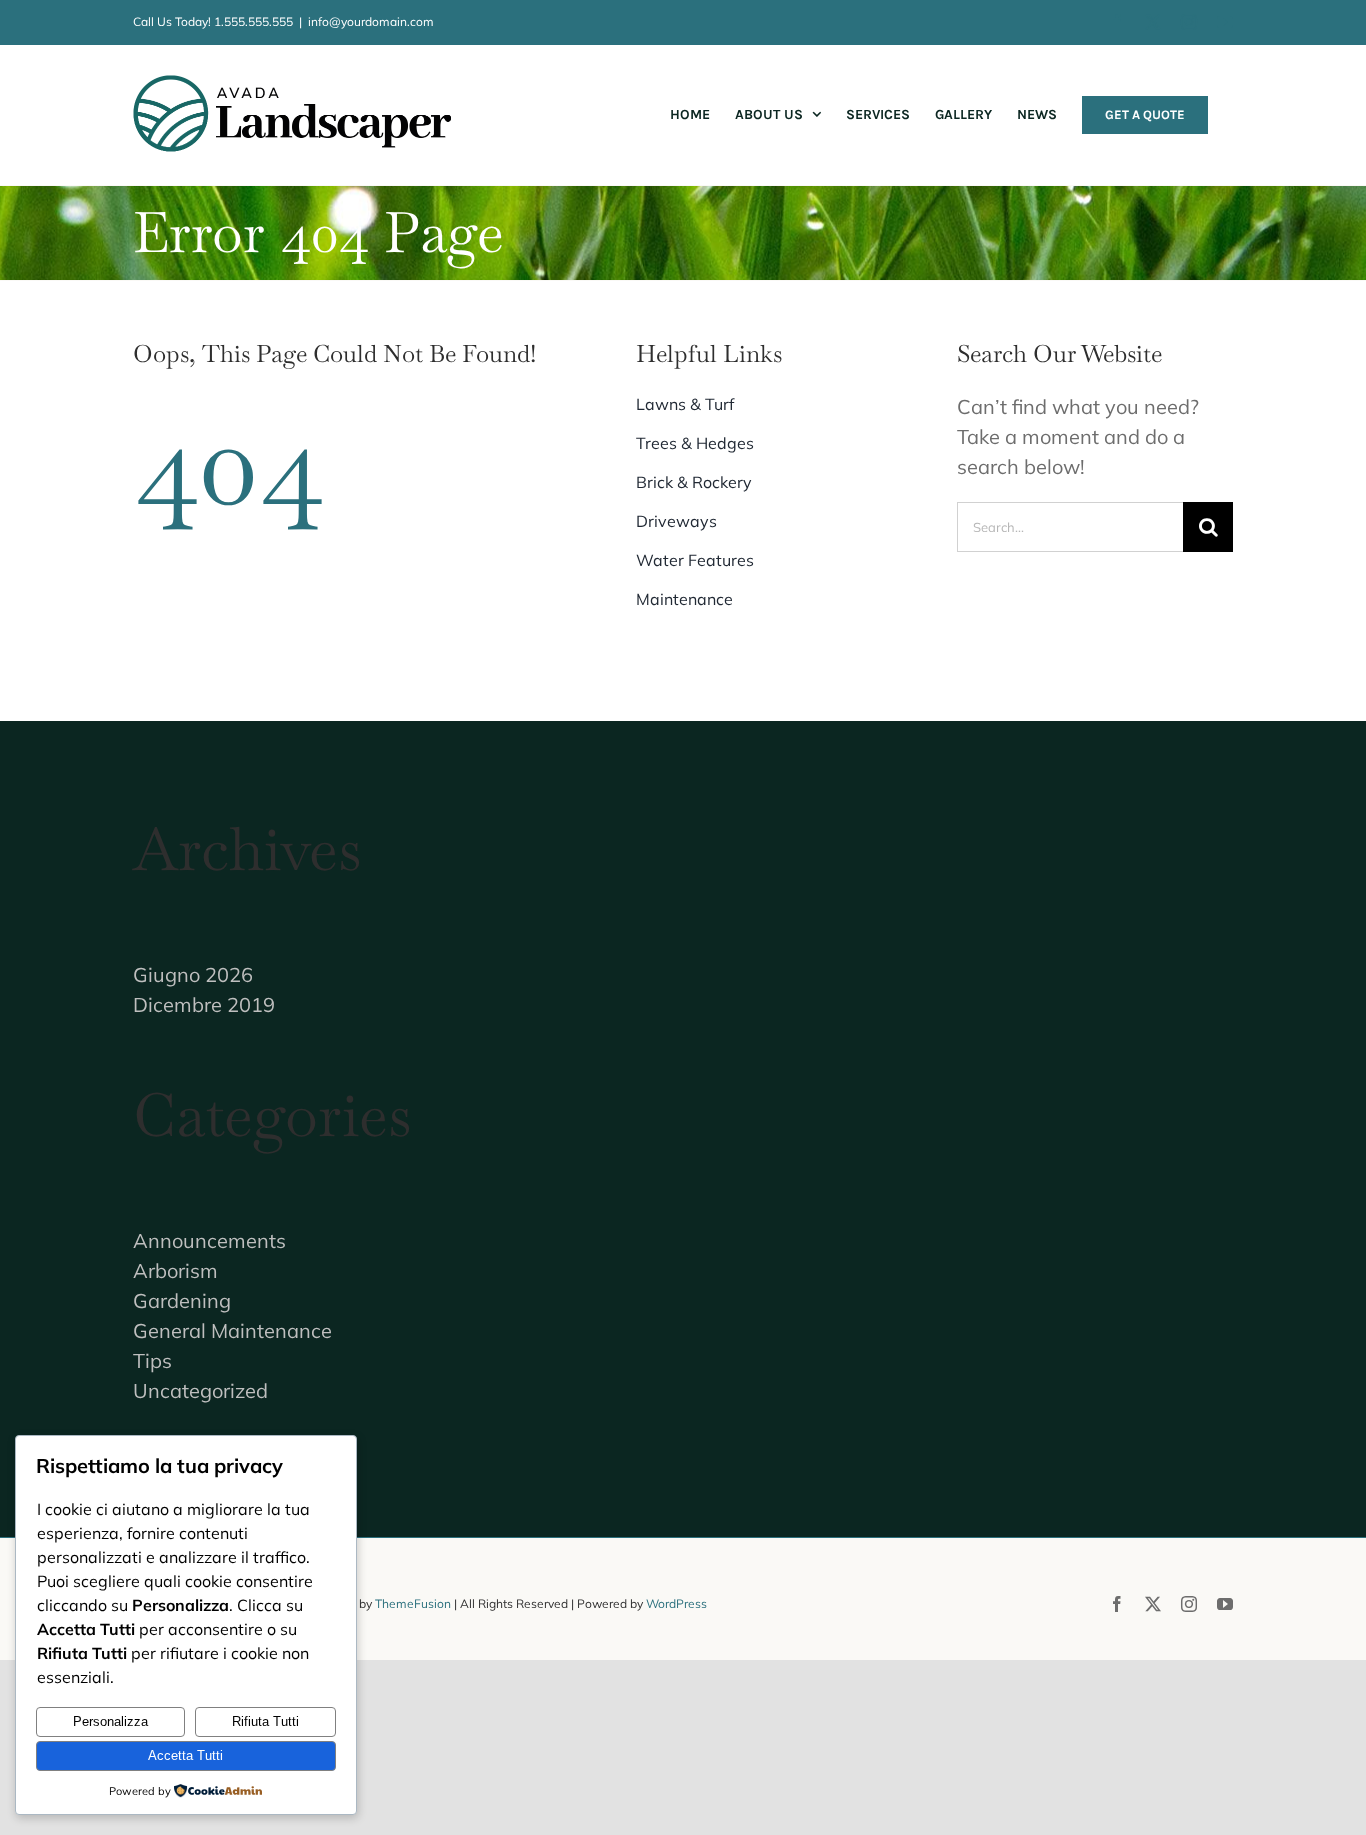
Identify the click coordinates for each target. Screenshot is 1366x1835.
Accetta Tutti (185, 1755)
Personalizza (110, 1721)
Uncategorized (200, 1390)
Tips (152, 1360)
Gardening (182, 1300)
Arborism (175, 1270)
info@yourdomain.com (371, 21)
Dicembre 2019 (204, 1004)
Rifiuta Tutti (265, 1721)
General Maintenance (232, 1330)
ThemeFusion (413, 1603)
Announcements (209, 1240)
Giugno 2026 (193, 974)
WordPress (676, 1603)
